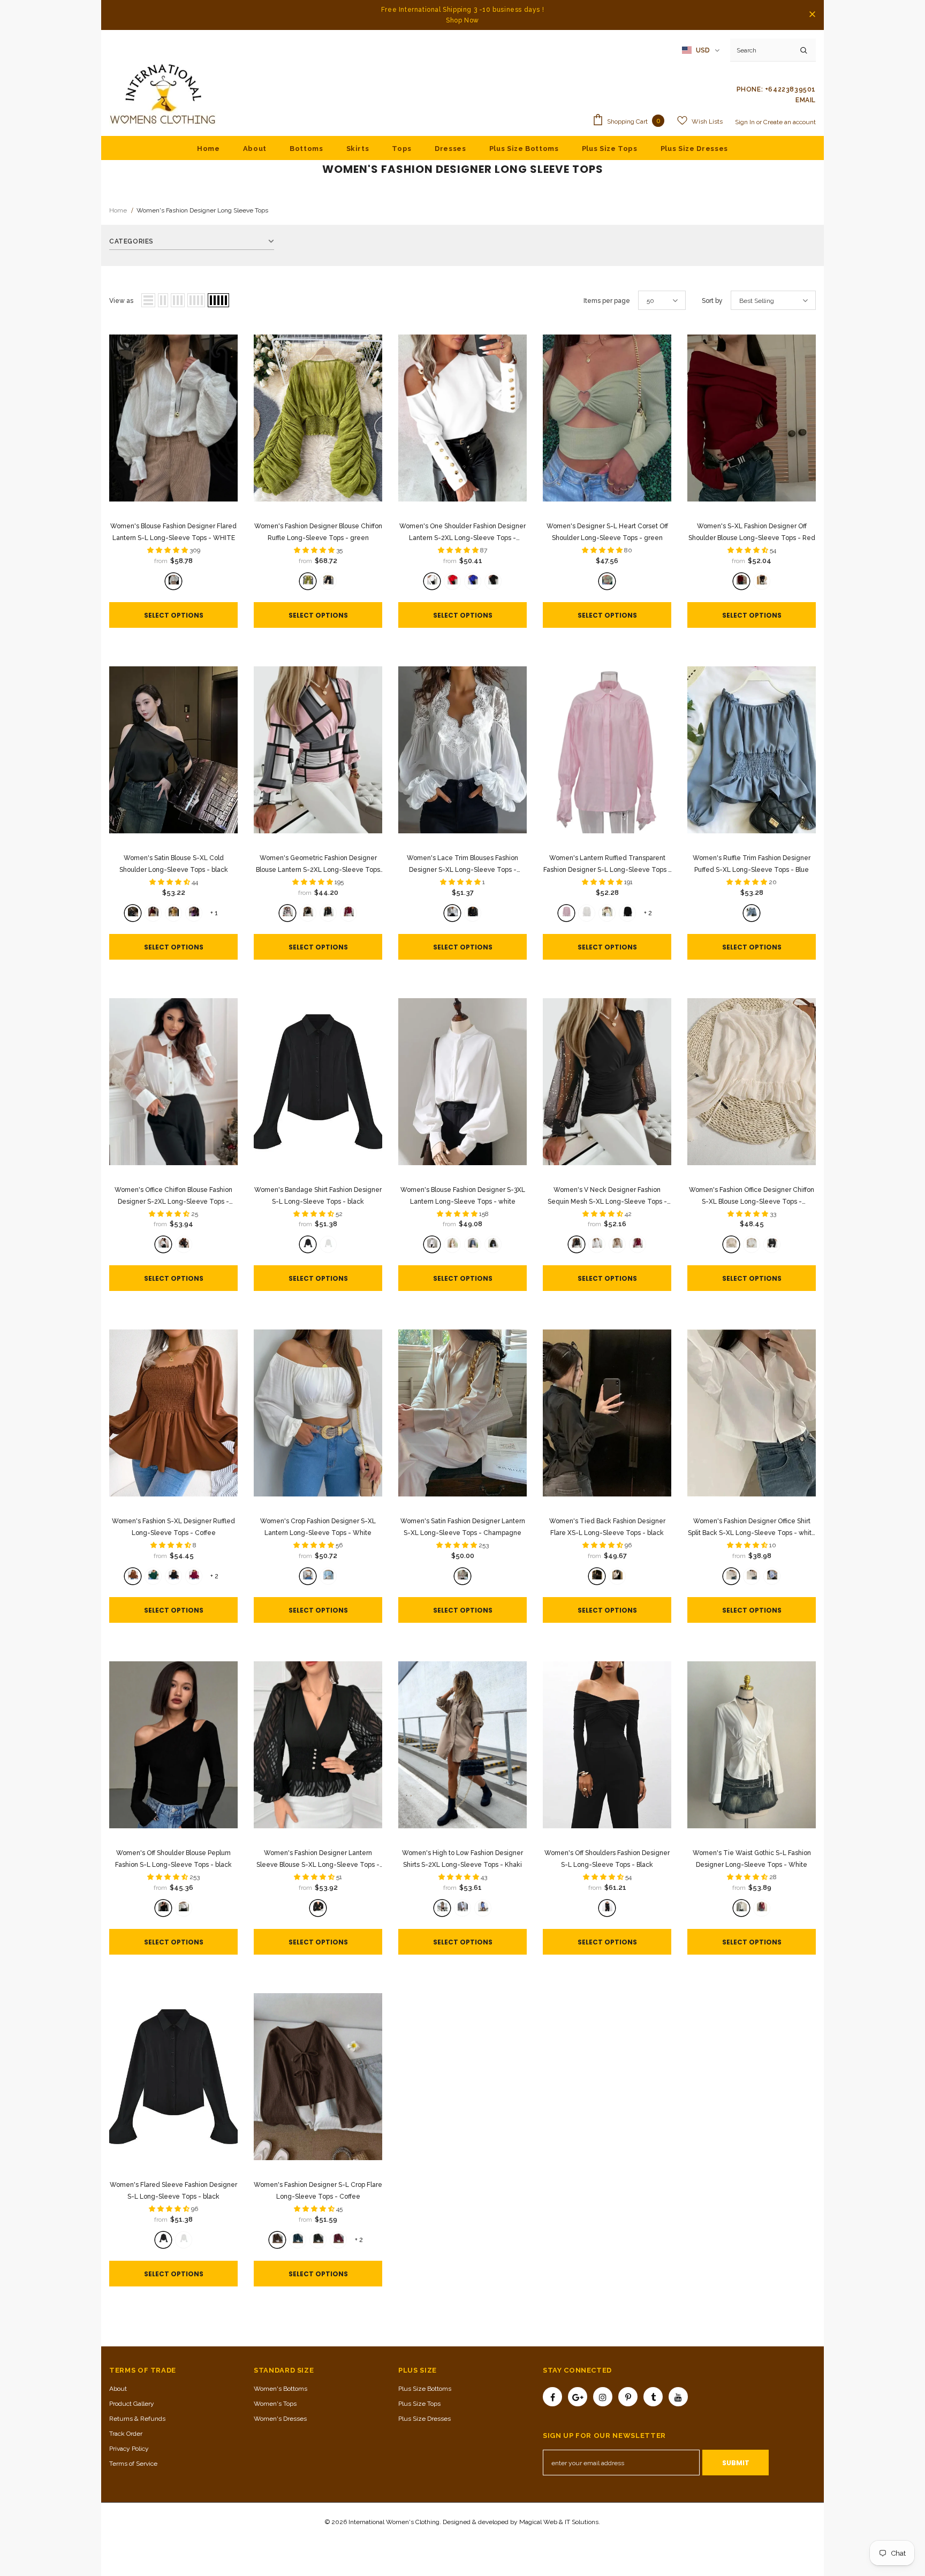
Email (806, 100)
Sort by (712, 301)
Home (118, 210)
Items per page (607, 301)
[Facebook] (552, 2397)
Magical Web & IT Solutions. (560, 2522)
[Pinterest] (628, 2397)
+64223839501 (790, 89)
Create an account (790, 122)
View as (121, 301)
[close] (812, 15)
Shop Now (462, 20)
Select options (174, 615)
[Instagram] (603, 2397)
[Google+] (578, 2397)
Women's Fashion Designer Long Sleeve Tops (202, 210)
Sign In (746, 122)
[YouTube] (678, 2397)
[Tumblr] (653, 2397)
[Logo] (163, 95)
